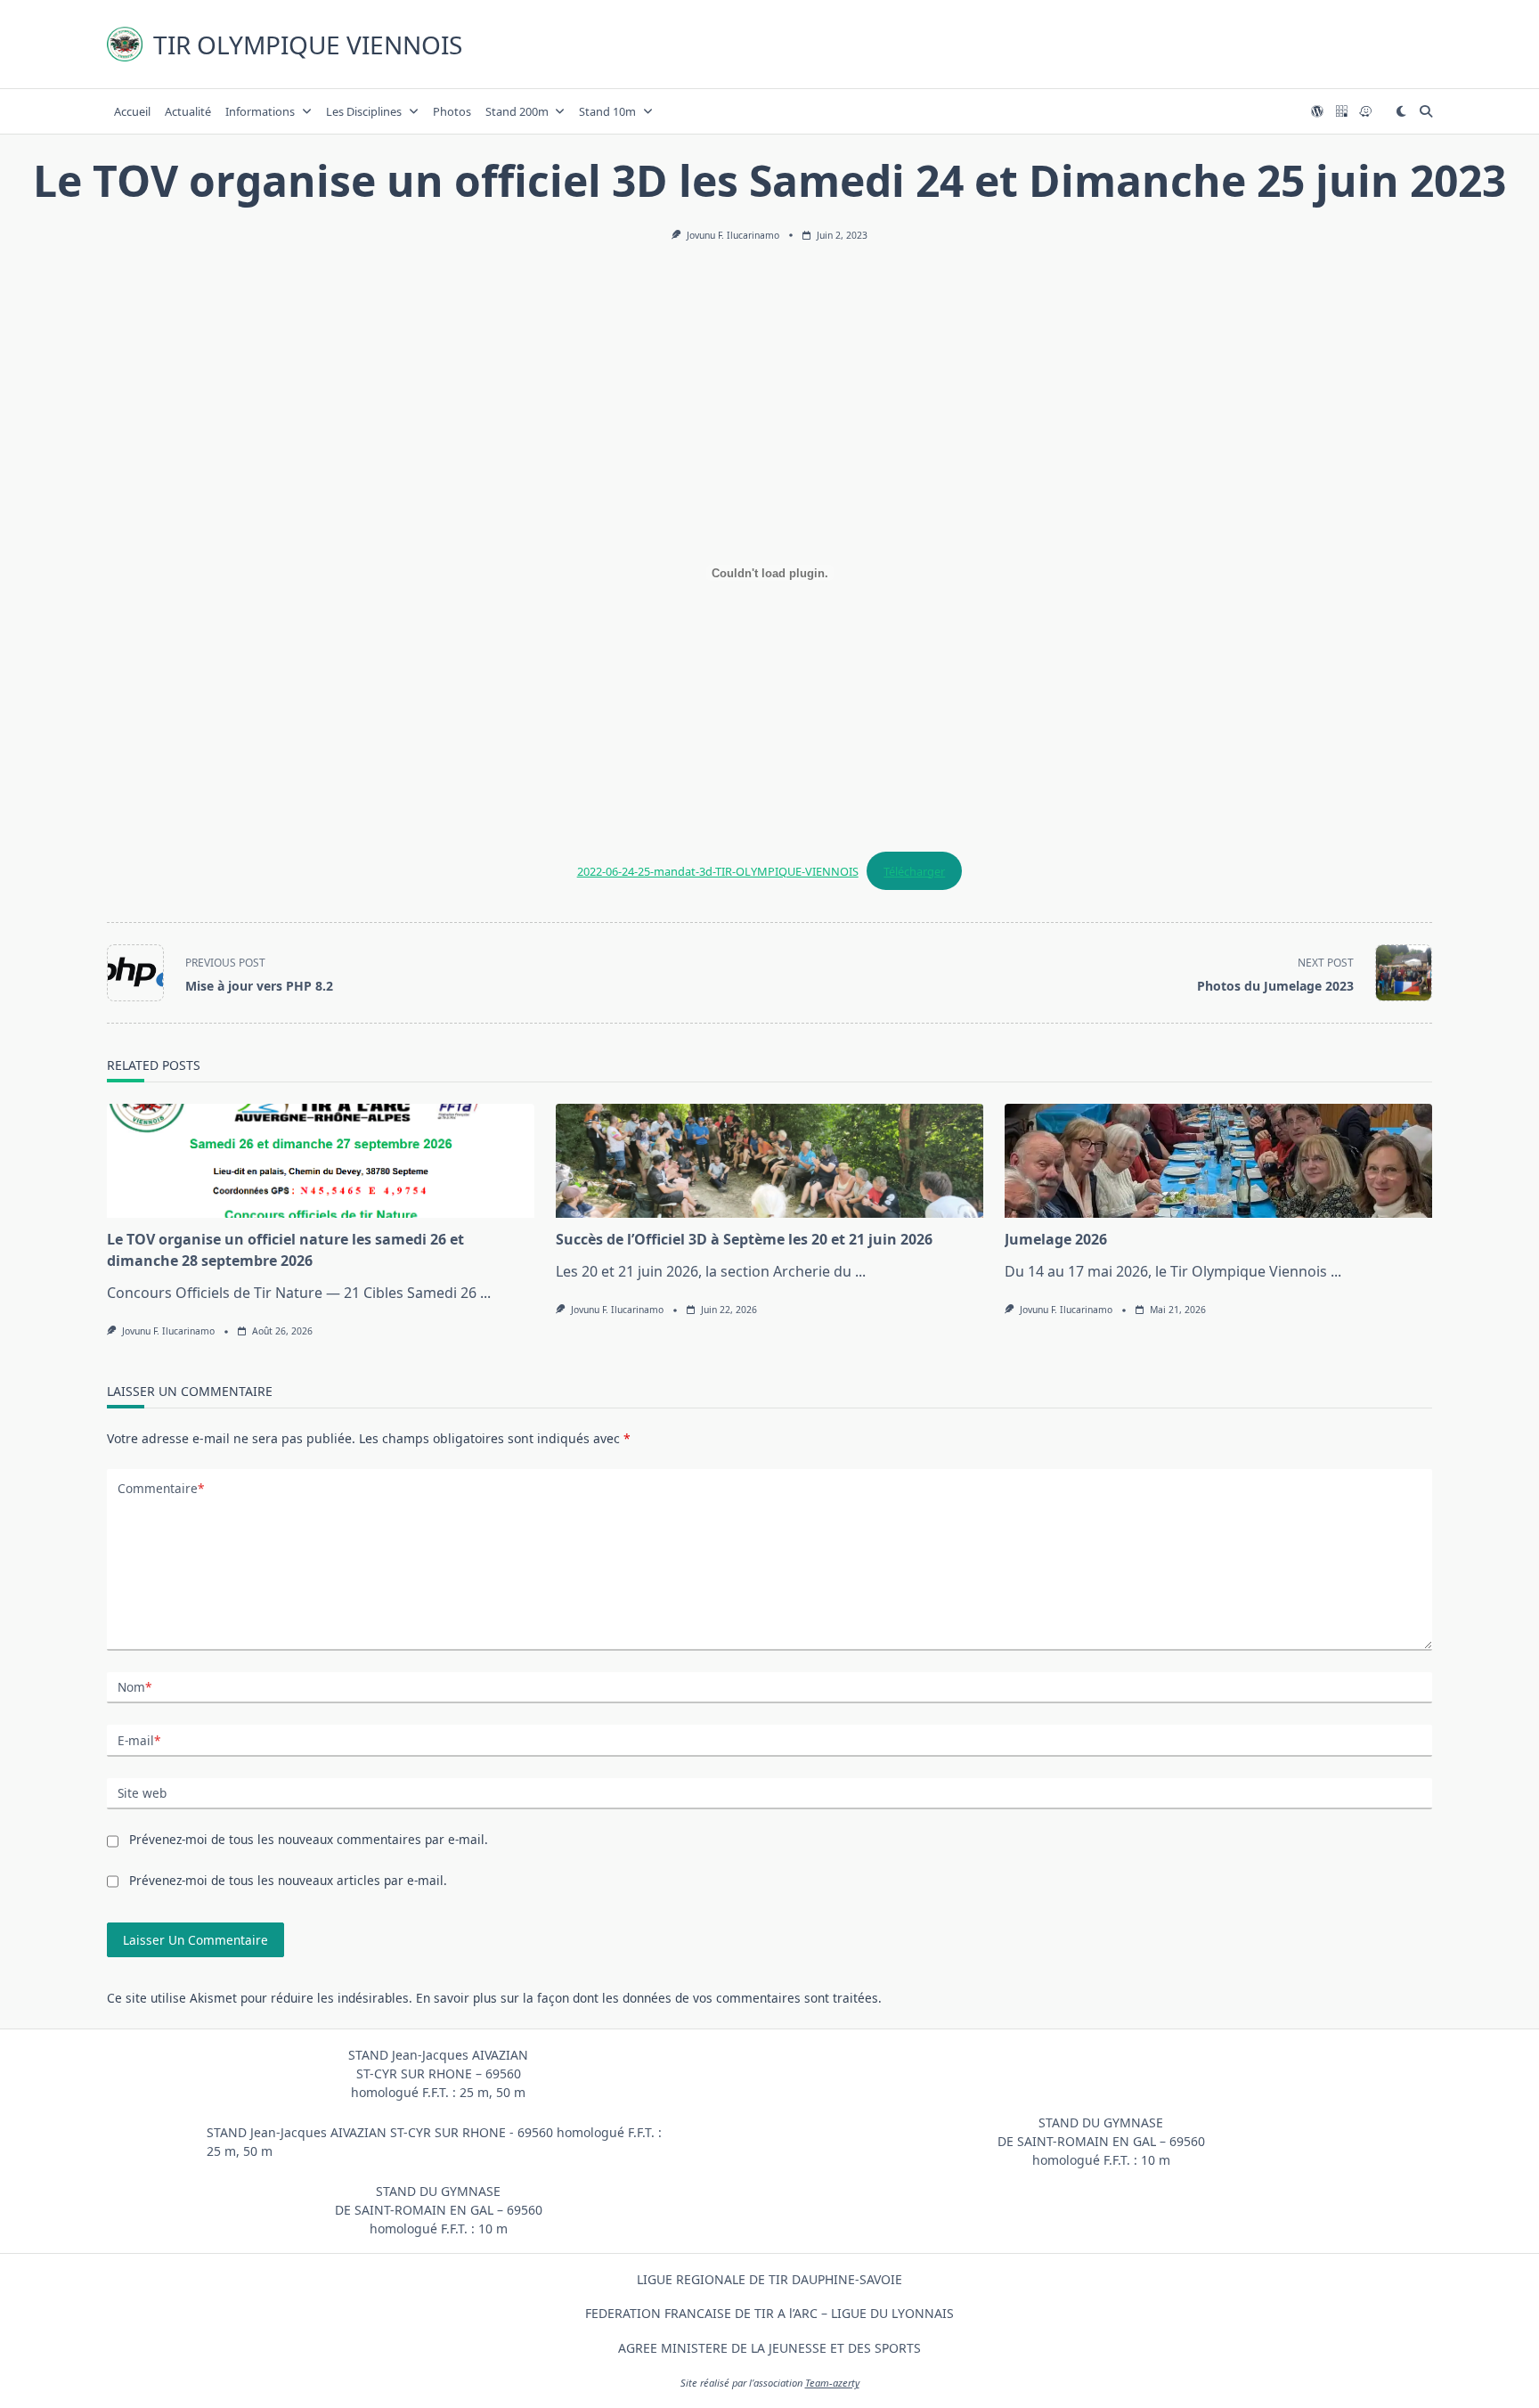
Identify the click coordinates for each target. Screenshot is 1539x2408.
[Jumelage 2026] (1218, 1161)
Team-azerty (832, 2383)
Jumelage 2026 (1056, 1239)
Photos (452, 111)
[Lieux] (1365, 112)
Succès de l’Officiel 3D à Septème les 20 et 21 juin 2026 (744, 1239)
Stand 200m (517, 111)
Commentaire (161, 1488)
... (485, 1293)
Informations (260, 111)
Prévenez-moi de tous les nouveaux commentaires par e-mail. (309, 1839)
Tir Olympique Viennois (308, 45)
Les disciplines (364, 111)
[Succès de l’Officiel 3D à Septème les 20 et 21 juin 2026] (769, 1161)
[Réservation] (1341, 112)
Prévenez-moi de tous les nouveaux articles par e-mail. (288, 1880)
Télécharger (914, 871)
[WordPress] (1317, 112)
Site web (142, 1793)
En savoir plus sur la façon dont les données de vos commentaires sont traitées (647, 1998)
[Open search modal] (1426, 111)
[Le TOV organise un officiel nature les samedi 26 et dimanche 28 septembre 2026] (321, 1161)
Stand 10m (607, 111)
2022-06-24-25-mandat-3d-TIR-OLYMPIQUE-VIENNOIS (718, 871)
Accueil (132, 111)
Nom (134, 1687)
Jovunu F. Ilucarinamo (733, 235)
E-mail (139, 1740)
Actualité (188, 111)
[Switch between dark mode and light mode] (1401, 111)
